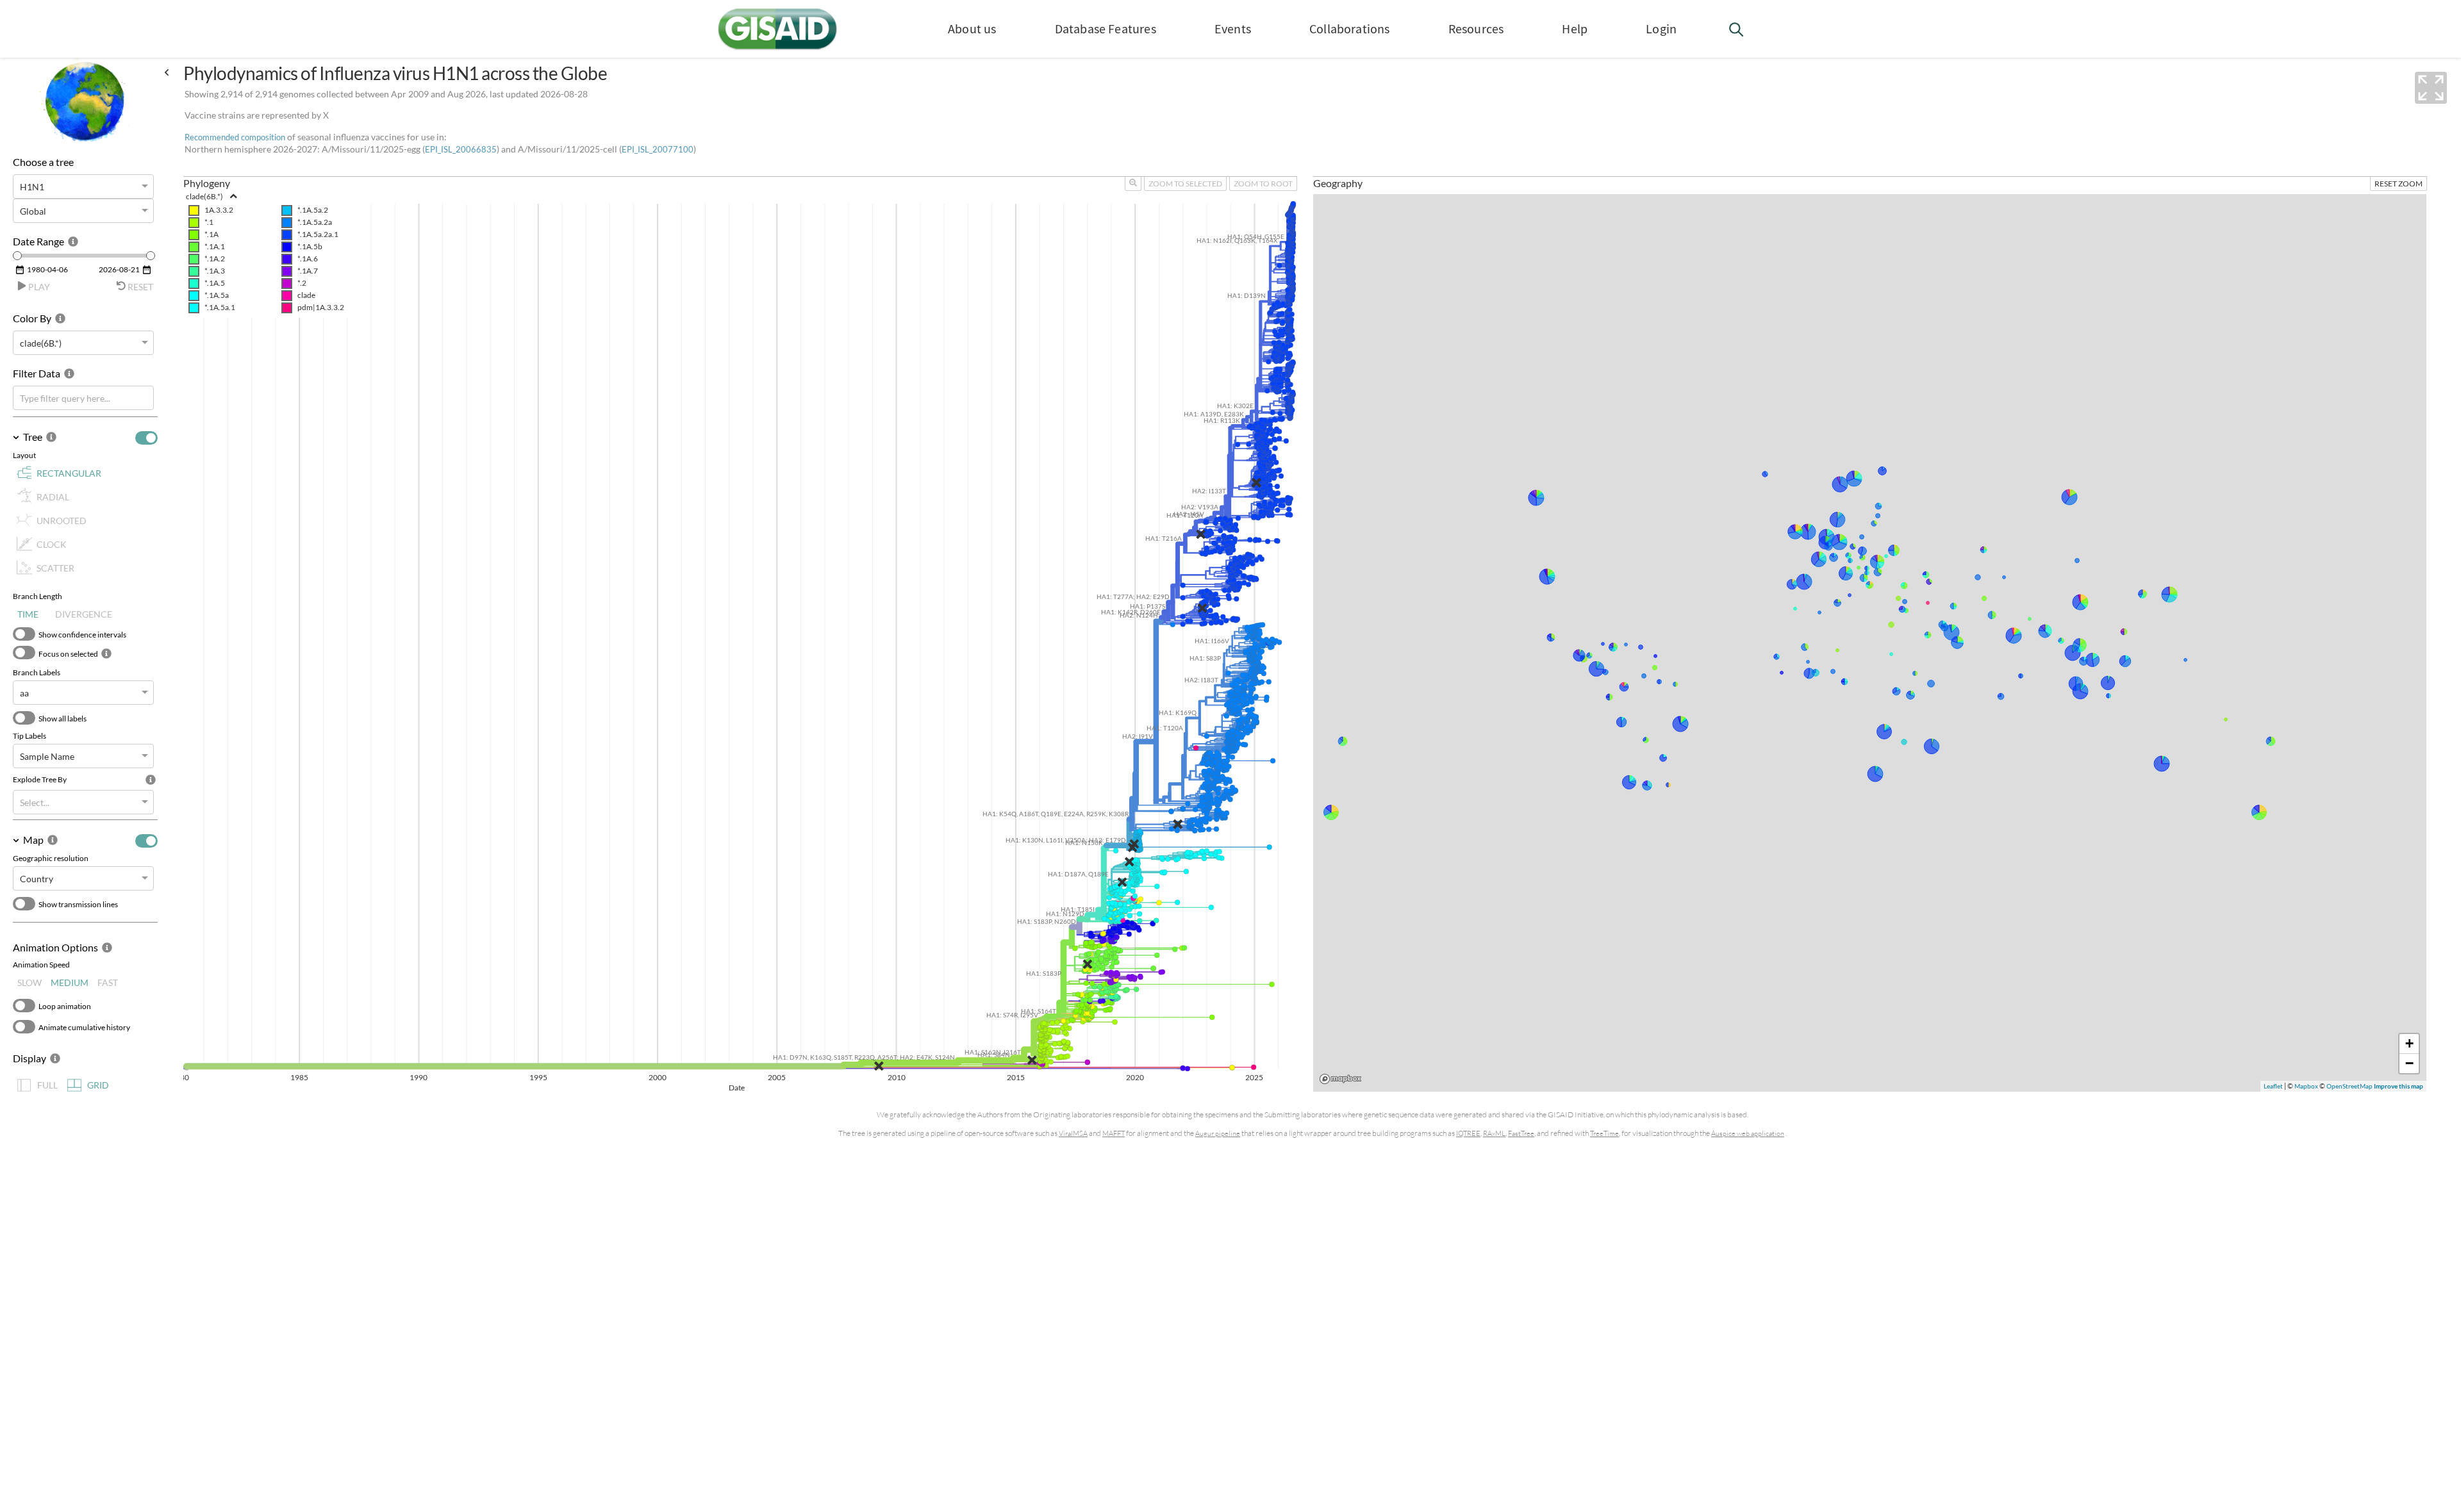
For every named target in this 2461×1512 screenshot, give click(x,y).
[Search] (1736, 32)
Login (1661, 29)
